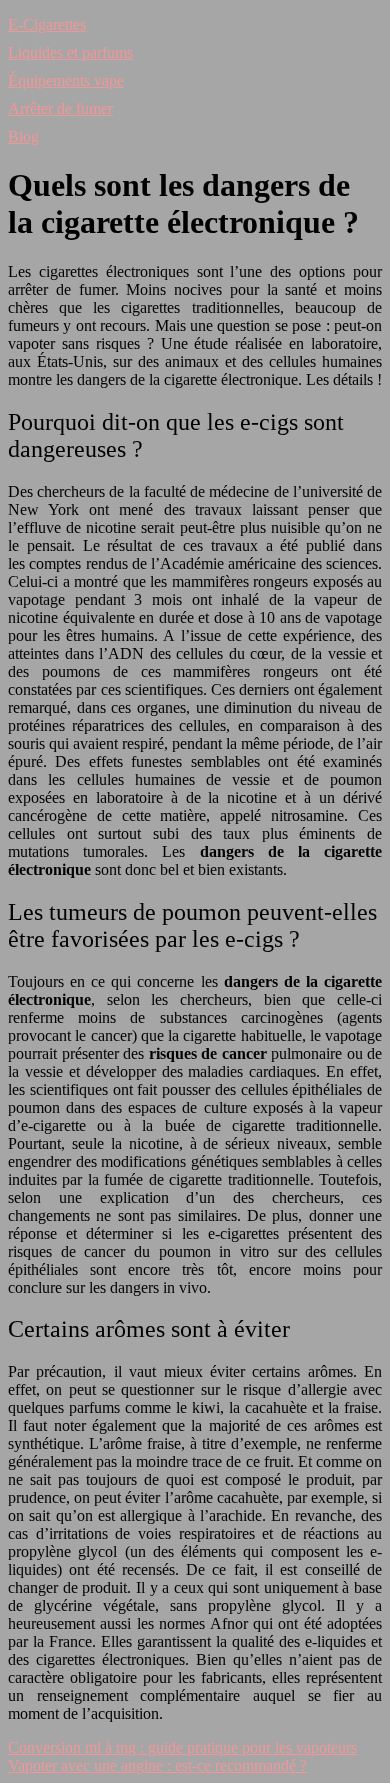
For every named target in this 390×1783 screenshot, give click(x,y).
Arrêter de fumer (60, 108)
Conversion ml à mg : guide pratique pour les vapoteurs (182, 1747)
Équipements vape (66, 80)
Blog (23, 136)
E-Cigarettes (47, 24)
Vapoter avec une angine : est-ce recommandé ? (157, 1765)
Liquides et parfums (70, 52)
